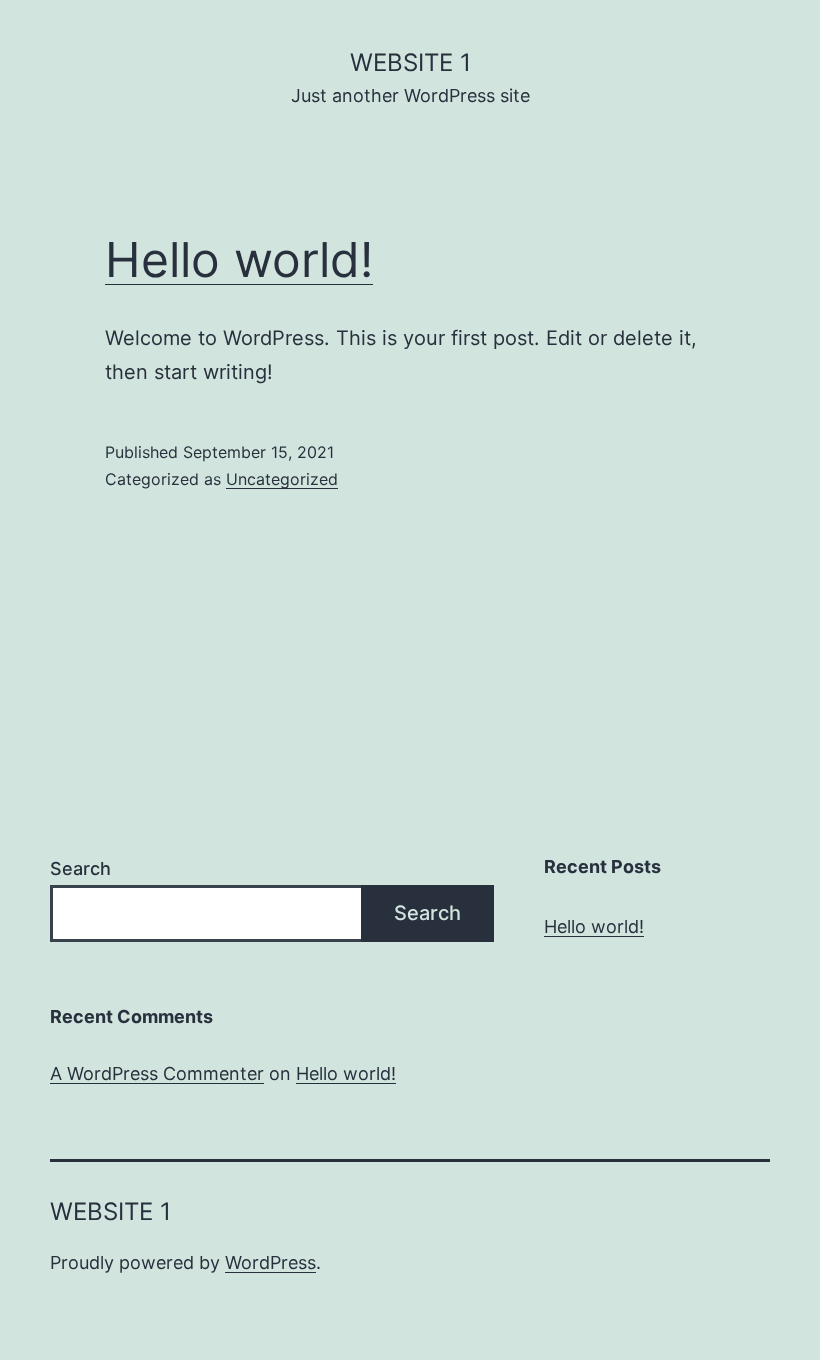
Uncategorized (282, 479)
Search (80, 868)
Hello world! (239, 259)
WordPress (270, 1262)
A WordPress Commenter (157, 1073)
